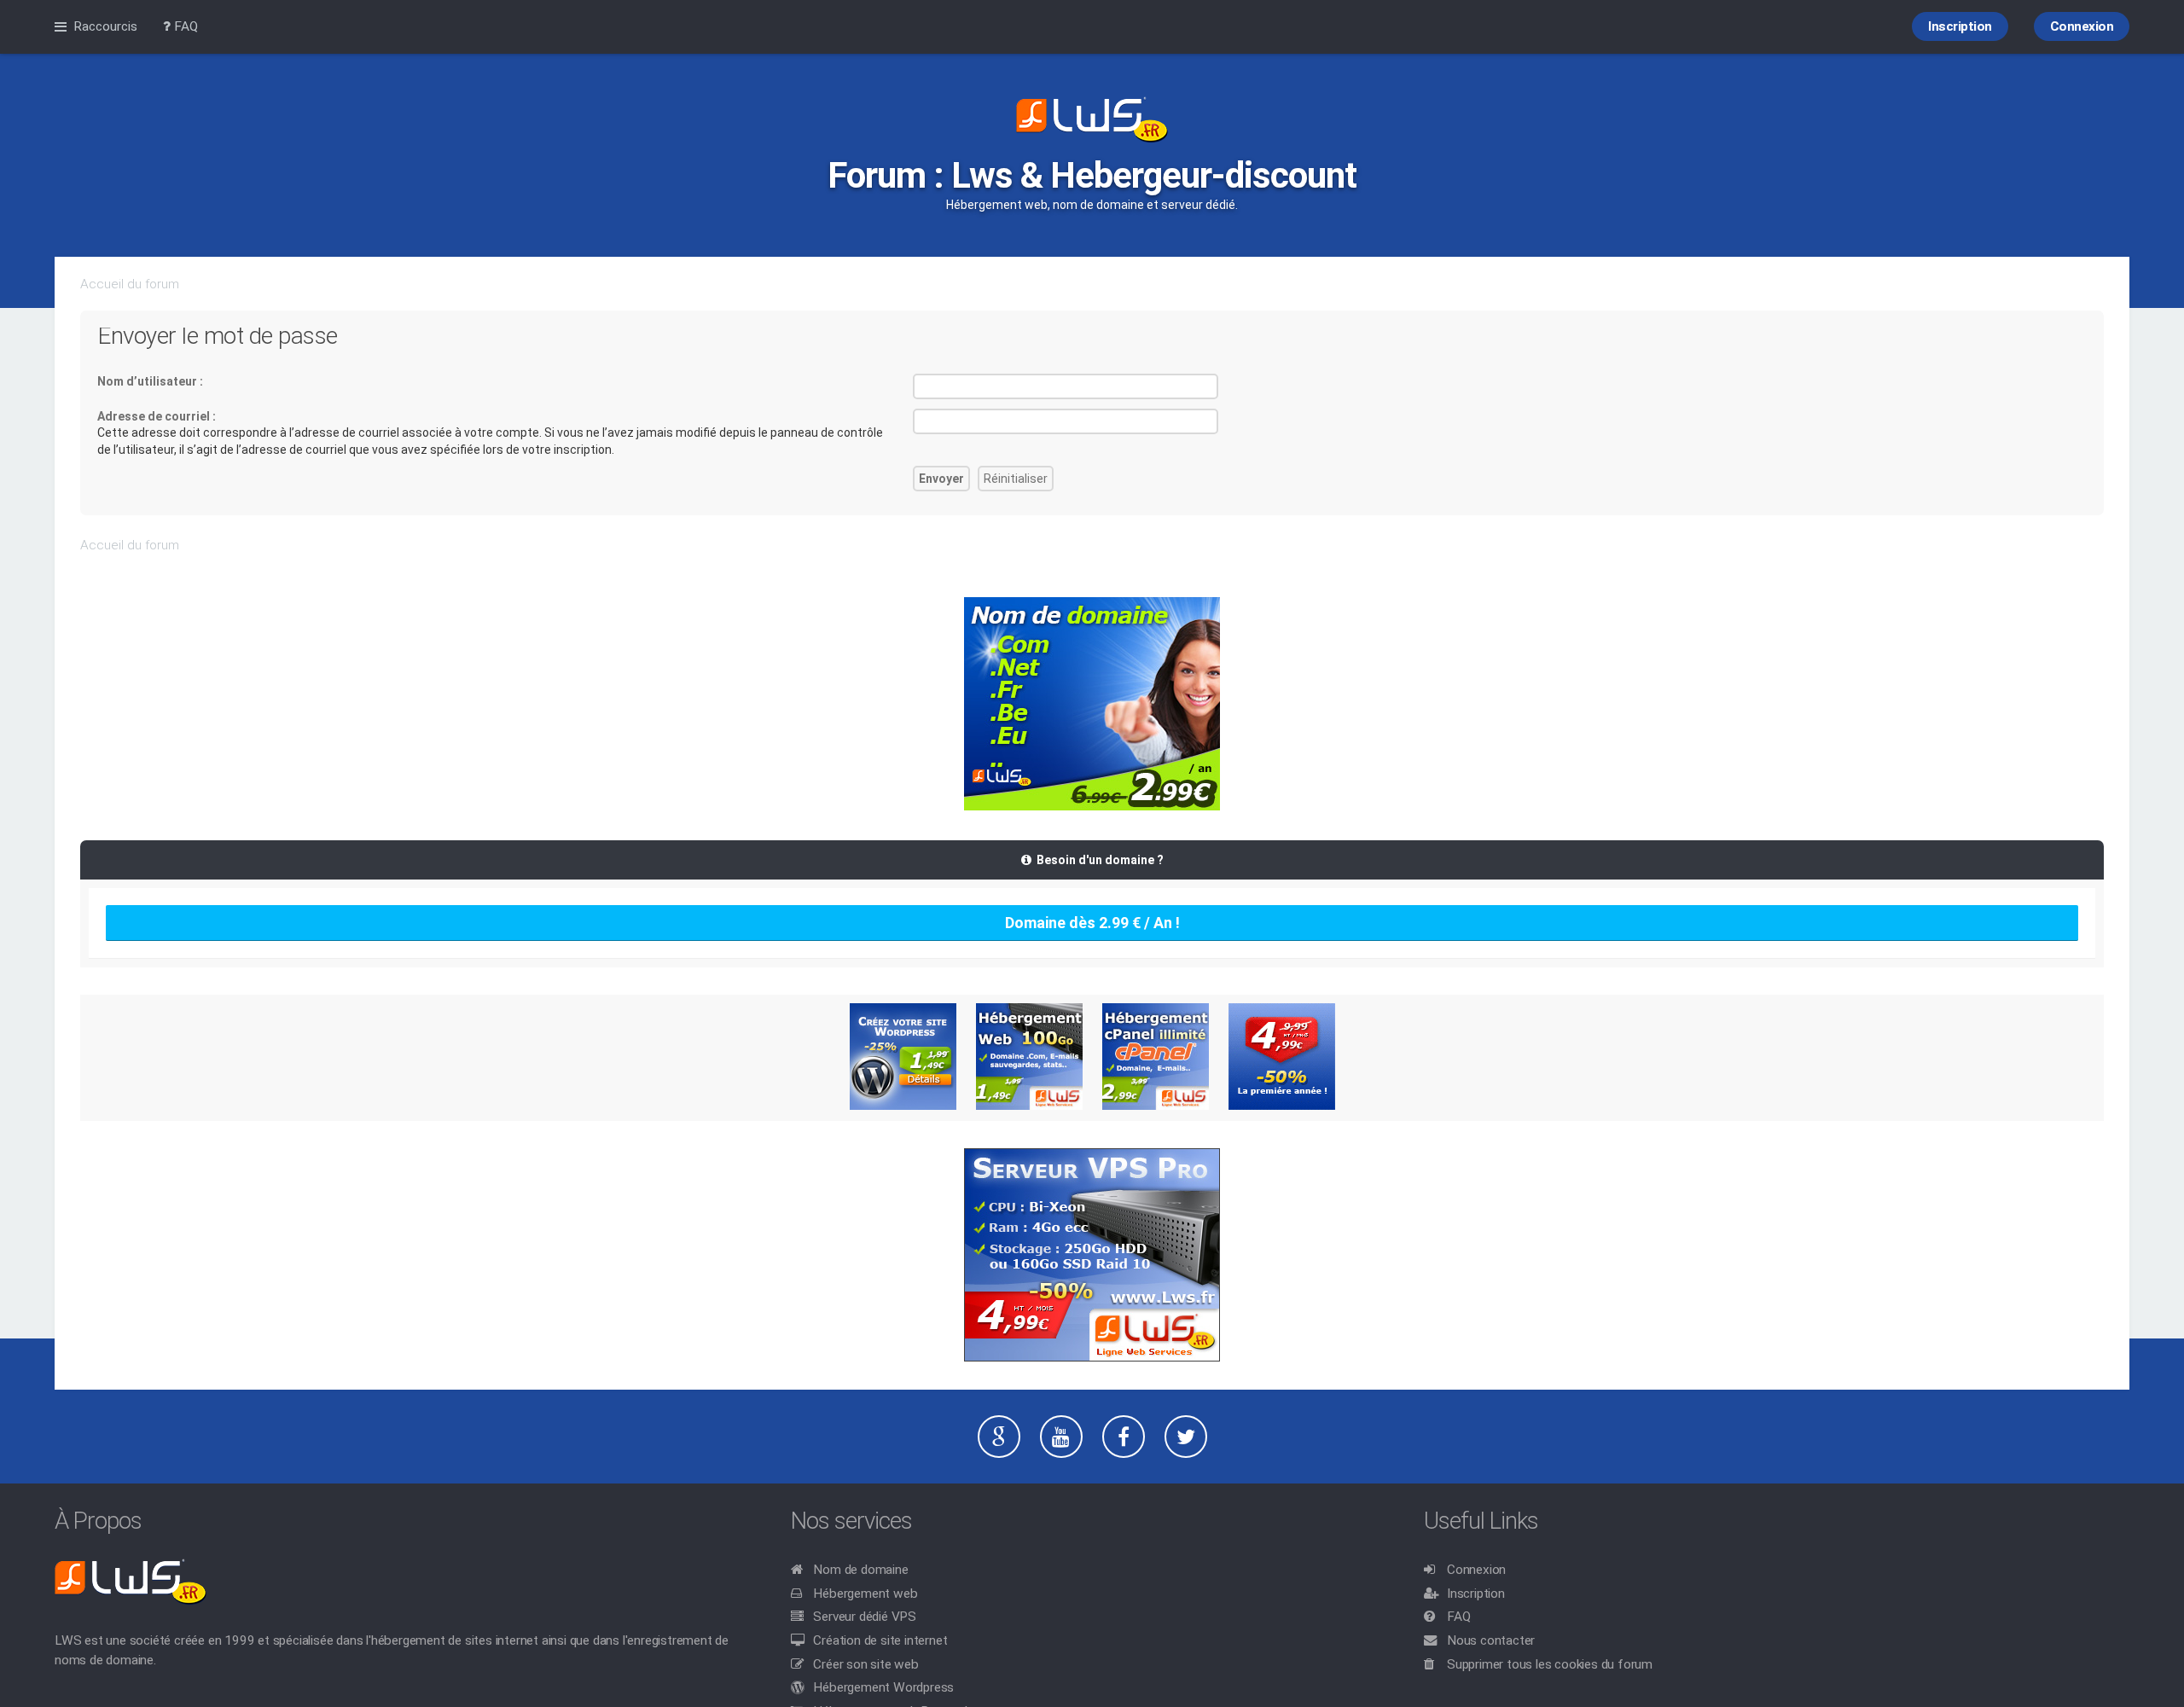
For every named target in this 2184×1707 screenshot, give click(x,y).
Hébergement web (865, 1594)
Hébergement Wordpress (883, 1687)
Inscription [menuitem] (1960, 26)
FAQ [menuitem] (184, 26)
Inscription (1476, 1594)
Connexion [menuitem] (2082, 26)
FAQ (1458, 1617)
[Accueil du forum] (1092, 121)
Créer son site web (865, 1664)
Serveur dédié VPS (865, 1617)
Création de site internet (880, 1640)
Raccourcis (105, 26)
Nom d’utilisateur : (150, 381)
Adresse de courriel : (157, 416)
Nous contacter (1491, 1640)
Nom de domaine (860, 1570)
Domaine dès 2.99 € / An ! (1092, 923)
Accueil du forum (130, 284)
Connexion (1476, 1570)
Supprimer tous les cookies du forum (1550, 1664)
